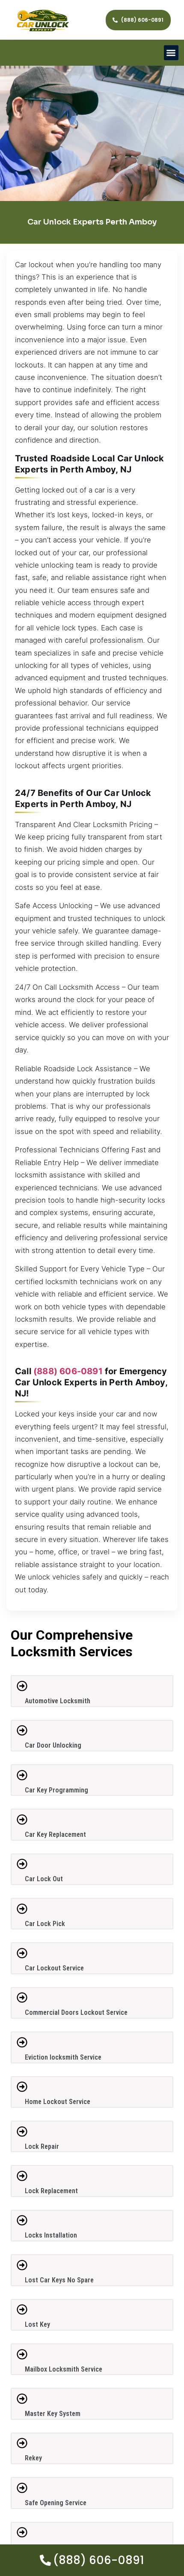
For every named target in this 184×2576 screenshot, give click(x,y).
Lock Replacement (51, 2191)
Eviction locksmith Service (63, 2057)
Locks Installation (51, 2235)
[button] (171, 53)
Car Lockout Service (54, 1968)
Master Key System (53, 2414)
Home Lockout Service (58, 2102)
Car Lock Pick (45, 1924)
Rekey (33, 2458)
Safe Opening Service (56, 2503)
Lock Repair (42, 2146)
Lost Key (37, 2324)
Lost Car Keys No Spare (59, 2280)
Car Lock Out (44, 1879)
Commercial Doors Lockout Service (76, 2012)
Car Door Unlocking (53, 1745)
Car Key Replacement (55, 1834)
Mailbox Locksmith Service (64, 2369)
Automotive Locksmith (58, 1701)
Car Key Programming (56, 1790)
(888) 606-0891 (68, 1371)
